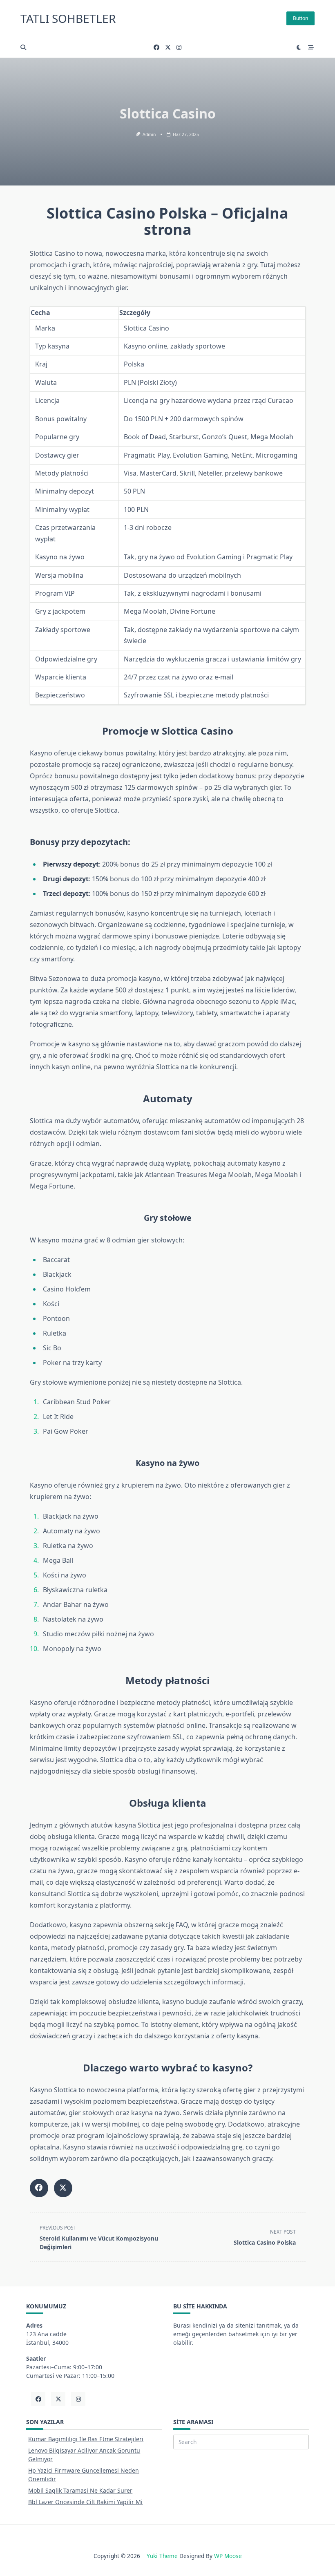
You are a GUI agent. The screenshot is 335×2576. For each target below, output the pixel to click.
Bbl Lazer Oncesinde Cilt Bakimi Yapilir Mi (85, 2502)
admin (149, 134)
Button (300, 18)
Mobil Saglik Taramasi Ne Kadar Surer (80, 2490)
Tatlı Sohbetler (68, 18)
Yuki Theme (162, 2556)
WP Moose (228, 2556)
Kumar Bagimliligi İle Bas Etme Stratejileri (86, 2439)
